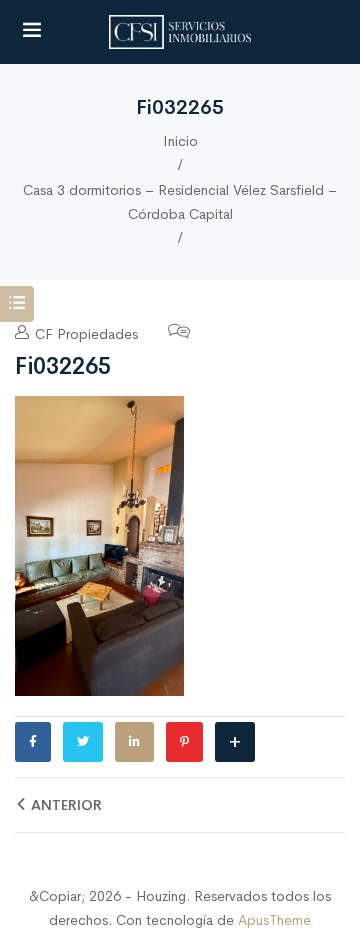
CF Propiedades (84, 334)
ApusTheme (274, 920)
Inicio (180, 141)
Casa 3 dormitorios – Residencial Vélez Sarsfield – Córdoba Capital (180, 202)
